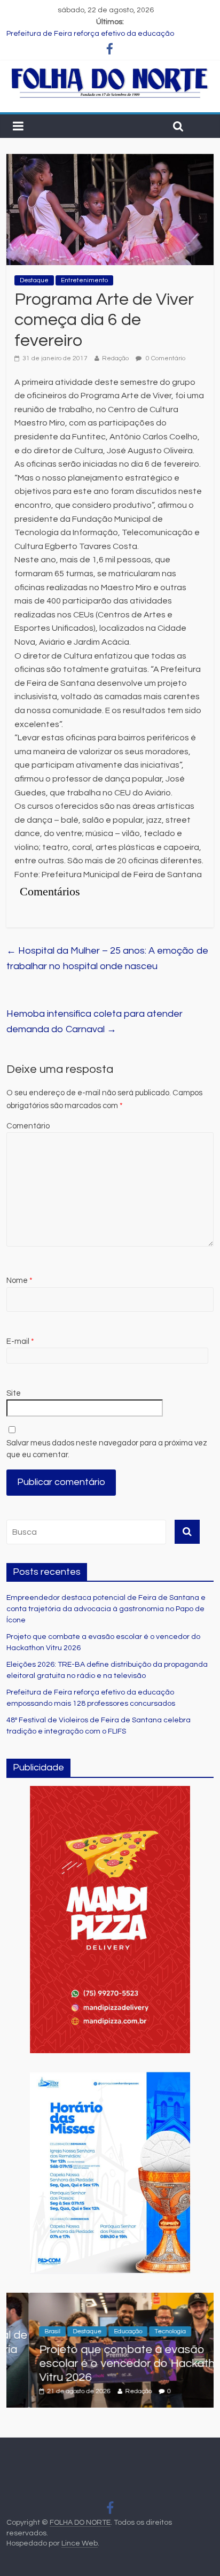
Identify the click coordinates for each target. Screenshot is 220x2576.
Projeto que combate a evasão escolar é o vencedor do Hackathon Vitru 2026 (112, 2364)
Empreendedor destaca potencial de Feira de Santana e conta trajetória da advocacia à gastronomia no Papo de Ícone (106, 1609)
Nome (19, 1281)
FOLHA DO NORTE (80, 2523)
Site (14, 1393)
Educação (106, 2331)
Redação (115, 358)
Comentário (28, 1126)
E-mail (20, 1341)
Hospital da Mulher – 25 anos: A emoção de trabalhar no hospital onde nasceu (107, 958)
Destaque (34, 280)
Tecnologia (148, 2331)
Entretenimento (84, 280)
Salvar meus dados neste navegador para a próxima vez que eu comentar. (107, 1449)
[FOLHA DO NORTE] (110, 72)
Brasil (30, 2331)
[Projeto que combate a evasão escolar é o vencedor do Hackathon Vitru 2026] (110, 2299)
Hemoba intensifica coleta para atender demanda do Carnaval (95, 1022)
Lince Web (80, 2543)
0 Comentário (165, 358)
